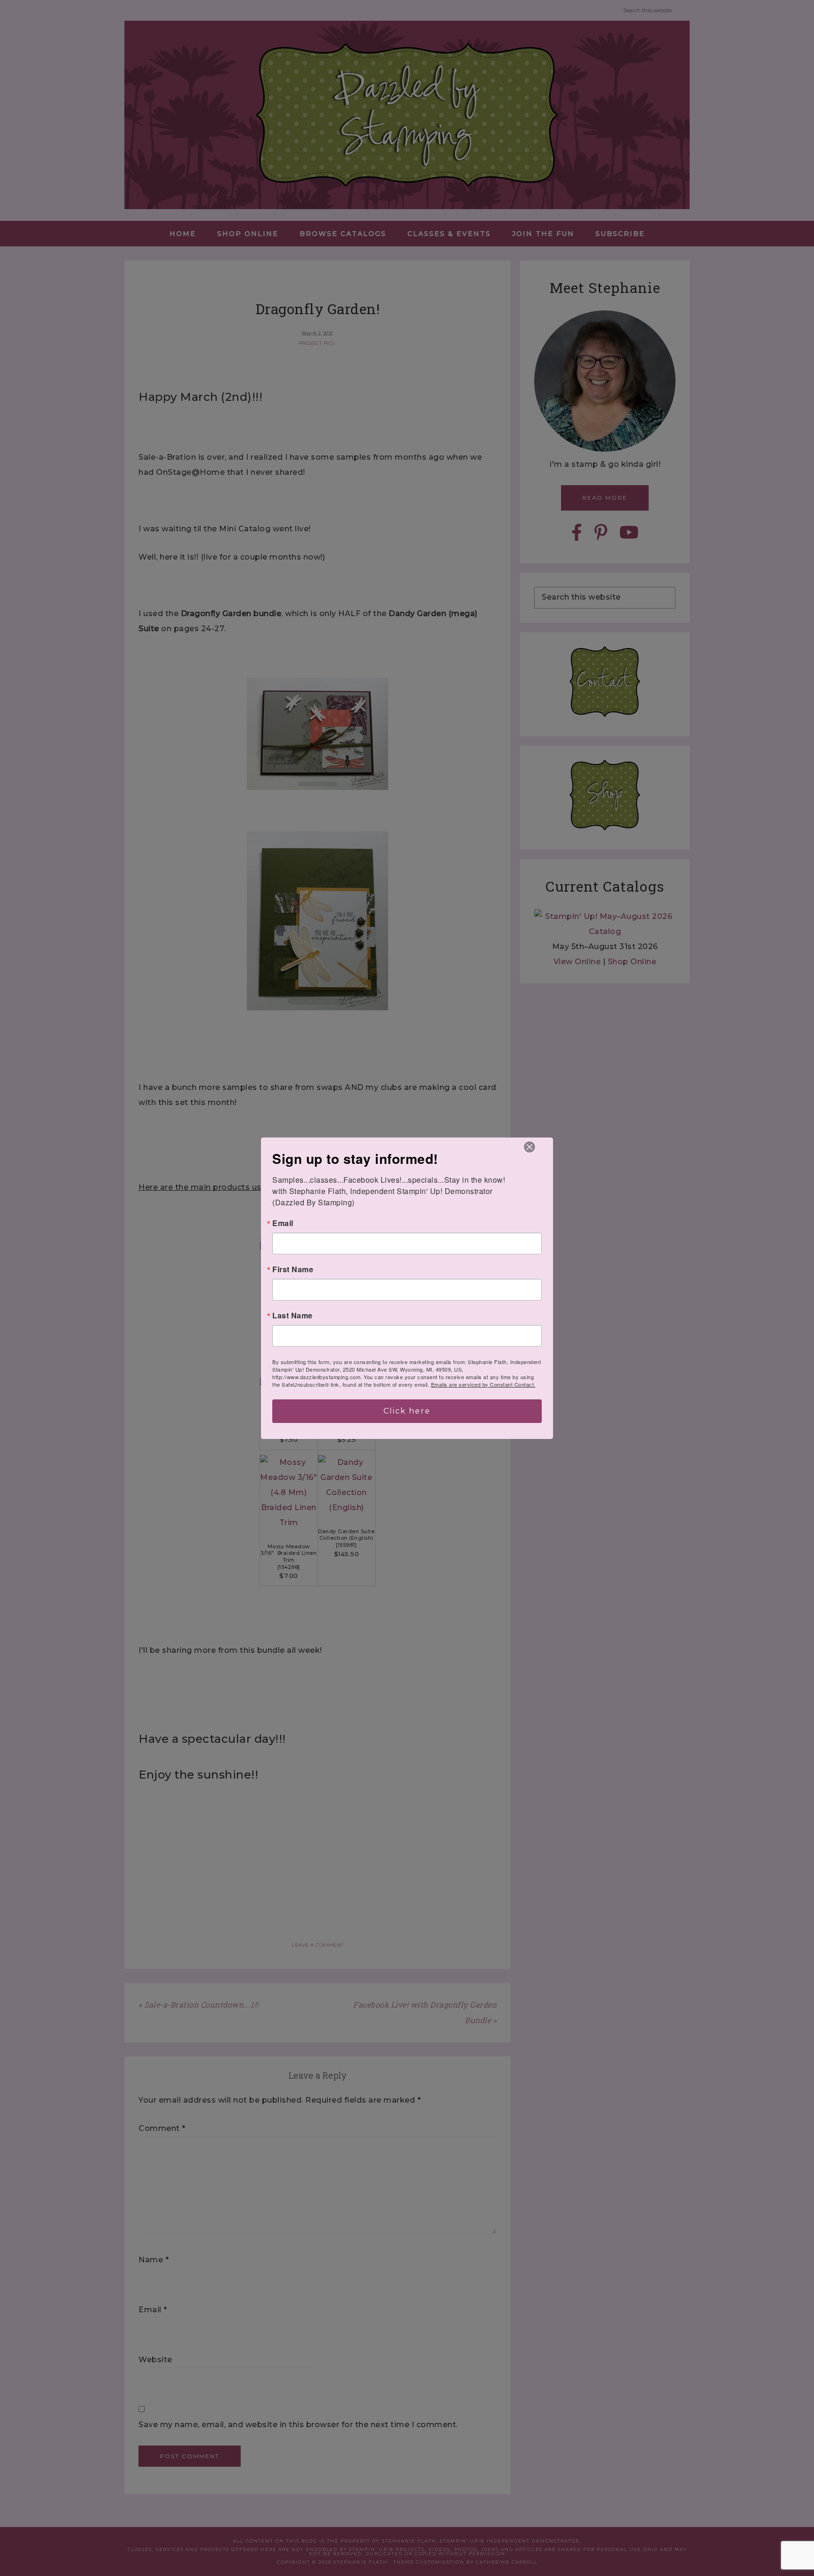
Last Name (293, 1316)
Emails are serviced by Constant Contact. (483, 1384)
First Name (293, 1269)
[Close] (529, 1147)
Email (283, 1223)
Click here (407, 1411)
